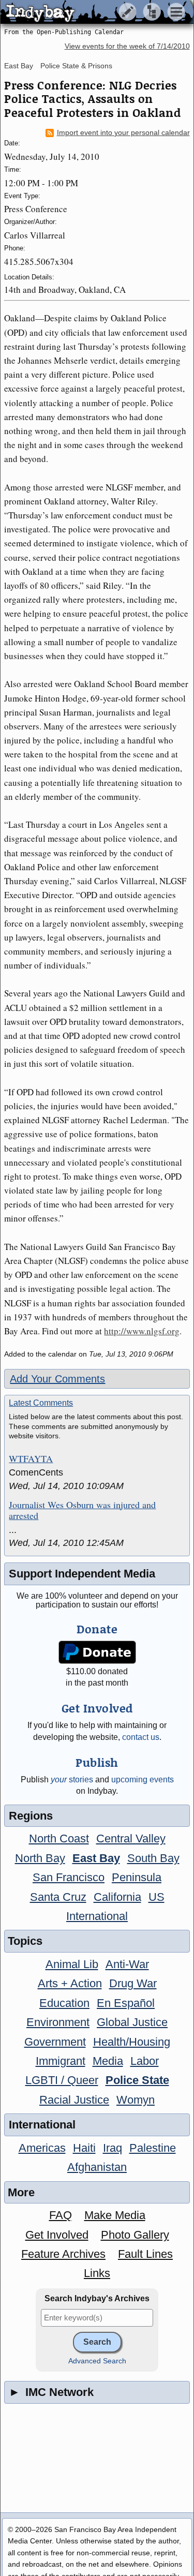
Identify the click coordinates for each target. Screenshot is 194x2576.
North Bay (40, 1858)
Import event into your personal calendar (123, 133)
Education (64, 2003)
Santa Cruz (58, 1897)
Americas (42, 2148)
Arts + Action (70, 1983)
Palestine (153, 2148)
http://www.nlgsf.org (142, 1331)
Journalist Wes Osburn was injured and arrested (82, 1510)
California (117, 1897)
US (156, 1897)
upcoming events (143, 1780)
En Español (126, 2003)
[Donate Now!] (97, 1652)
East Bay (19, 66)
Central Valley (131, 1838)
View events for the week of (127, 46)
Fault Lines (145, 2254)
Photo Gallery (135, 2235)
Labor (145, 2061)
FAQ (61, 2215)
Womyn (136, 2100)
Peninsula (137, 1877)
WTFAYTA (31, 1459)
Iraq (113, 2148)
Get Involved (57, 2235)
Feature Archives (63, 2254)
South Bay (153, 1858)
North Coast (59, 1838)
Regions (31, 1816)
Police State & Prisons (76, 66)
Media (108, 2061)
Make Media (115, 2215)
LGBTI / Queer (62, 2080)
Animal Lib (72, 1964)
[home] (97, 12)
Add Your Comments (57, 1379)
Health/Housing (132, 2042)
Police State (137, 2080)
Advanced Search (97, 2361)
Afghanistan (97, 2167)
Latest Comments (41, 1403)
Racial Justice (74, 2100)
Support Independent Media (82, 1574)
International (97, 1916)
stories (72, 1780)
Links (97, 2273)
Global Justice (132, 2022)
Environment (58, 2022)
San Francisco (69, 1877)
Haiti (84, 2148)
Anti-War (127, 1964)
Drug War (133, 1983)
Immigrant (61, 2061)
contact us (141, 1737)
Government (55, 2042)
